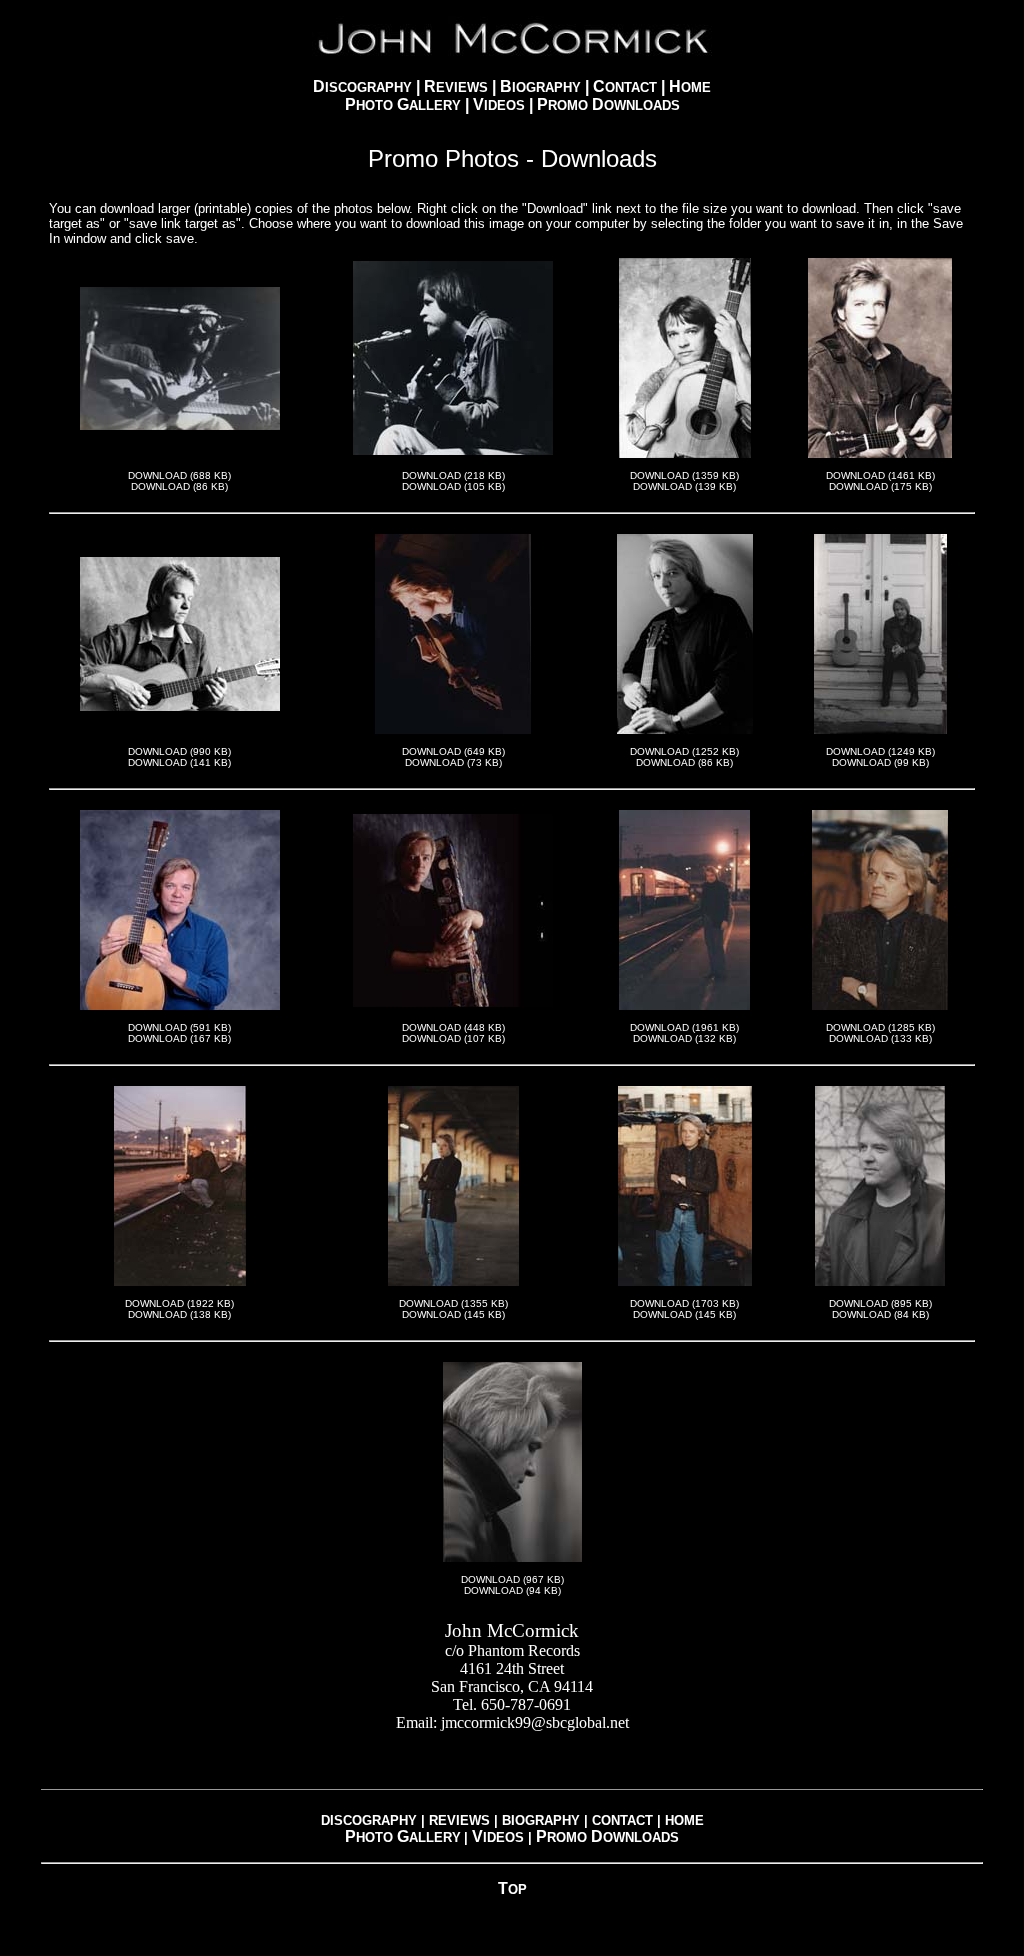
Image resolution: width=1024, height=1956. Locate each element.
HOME (684, 1820)
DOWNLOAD (157, 475)
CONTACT (624, 1820)
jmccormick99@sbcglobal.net (535, 1722)
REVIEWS (459, 1820)
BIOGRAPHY (541, 1820)
